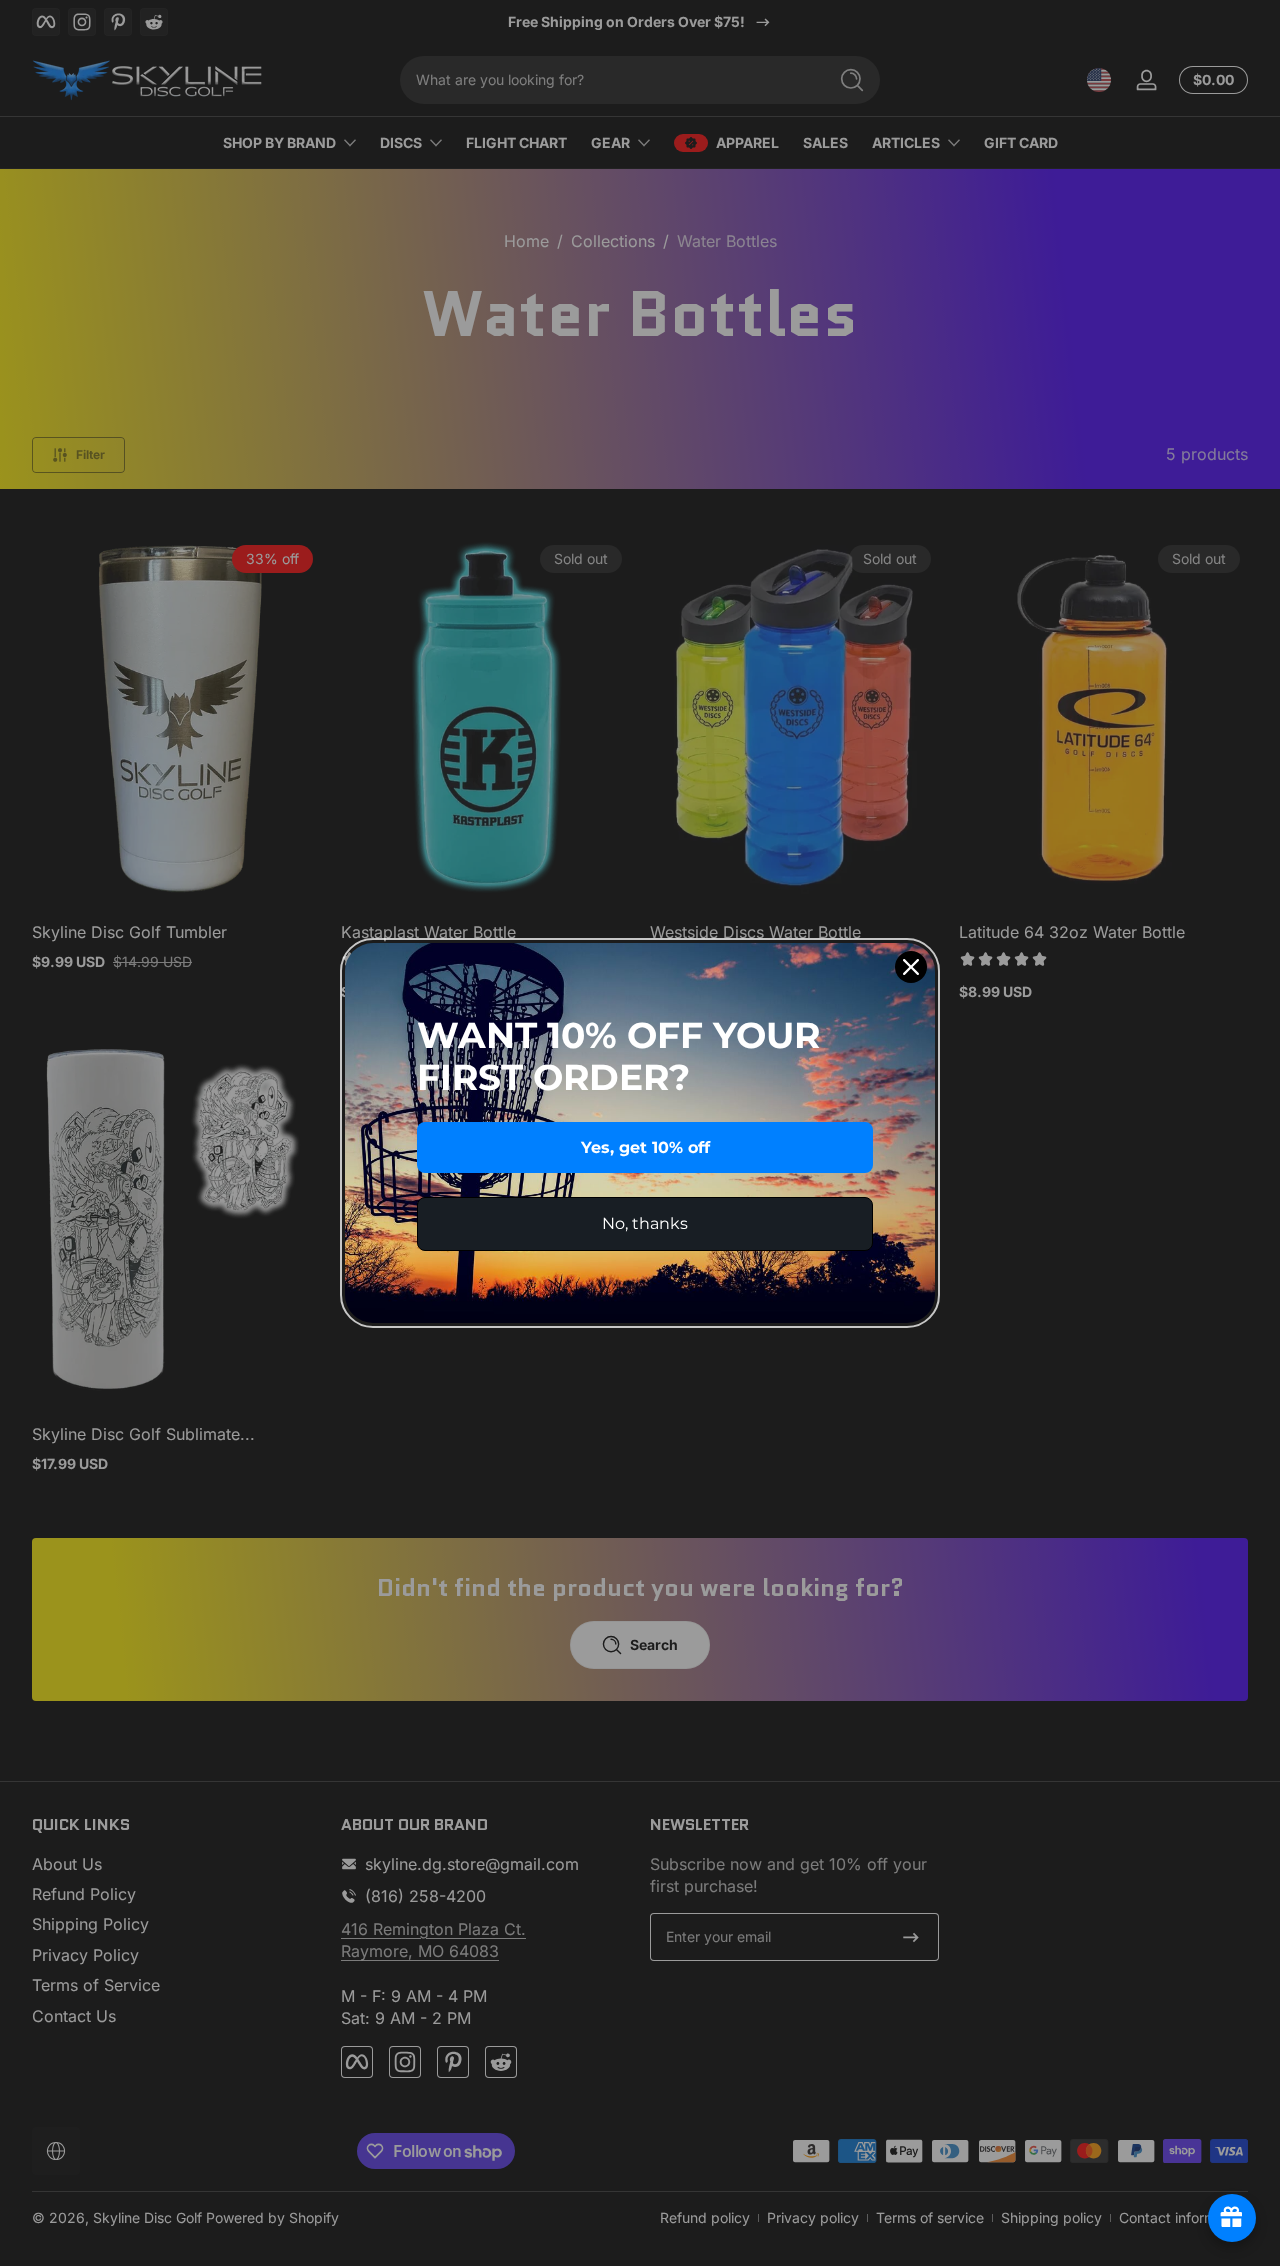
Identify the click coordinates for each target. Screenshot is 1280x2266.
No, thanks (645, 1223)
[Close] (911, 967)
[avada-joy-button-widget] (1232, 2218)
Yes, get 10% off (645, 1147)
